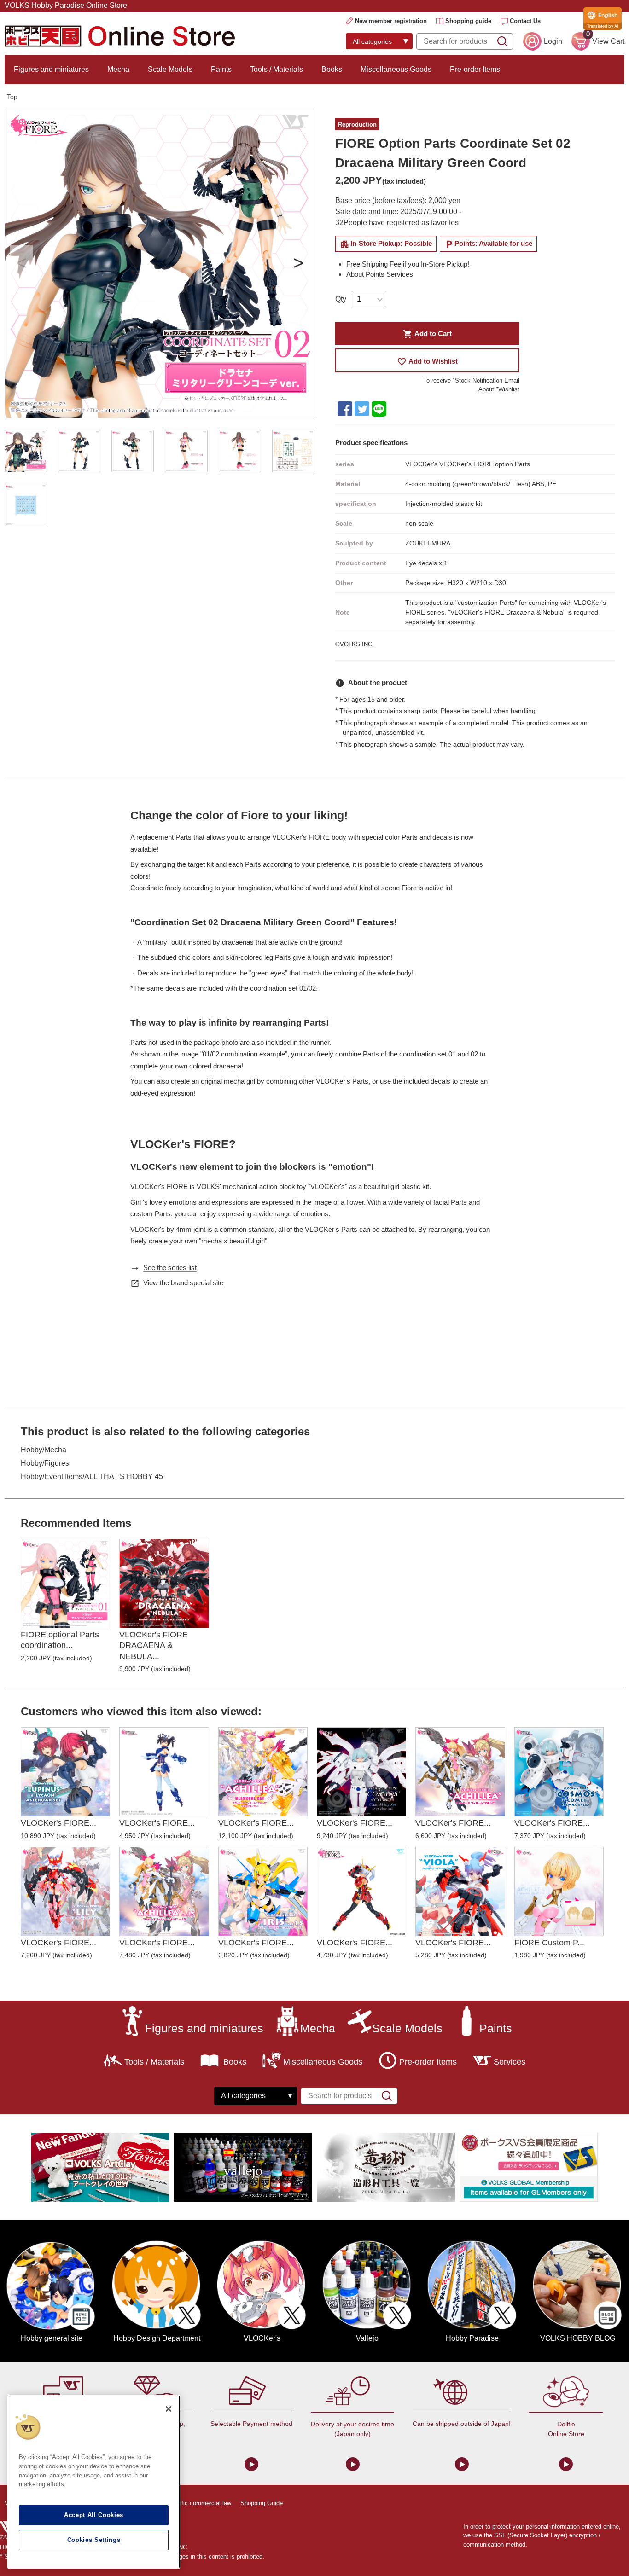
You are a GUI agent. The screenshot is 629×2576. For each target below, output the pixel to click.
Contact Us (525, 21)
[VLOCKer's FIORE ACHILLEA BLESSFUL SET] (263, 1772)
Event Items (63, 1477)
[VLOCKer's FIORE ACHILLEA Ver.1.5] (164, 1891)
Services (510, 2062)
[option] (160, 264)
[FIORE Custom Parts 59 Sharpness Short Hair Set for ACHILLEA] (559, 1891)
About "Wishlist (499, 389)
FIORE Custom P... (549, 1943)
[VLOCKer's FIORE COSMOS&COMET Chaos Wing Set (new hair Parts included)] (361, 1772)
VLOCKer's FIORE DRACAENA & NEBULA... (154, 1645)
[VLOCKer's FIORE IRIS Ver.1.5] (263, 1891)
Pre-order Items (475, 69)
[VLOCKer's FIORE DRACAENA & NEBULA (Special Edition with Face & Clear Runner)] (164, 1584)
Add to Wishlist (427, 362)
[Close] (169, 2409)
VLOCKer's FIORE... (58, 1823)
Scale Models (170, 69)
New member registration (391, 21)
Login (553, 41)
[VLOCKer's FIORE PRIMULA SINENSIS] (361, 1891)
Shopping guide (468, 21)
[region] (94, 2482)
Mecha (118, 69)
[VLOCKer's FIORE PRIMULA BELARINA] (164, 1772)
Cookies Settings (94, 2540)
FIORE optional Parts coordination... (60, 1640)
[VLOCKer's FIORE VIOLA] (460, 1891)
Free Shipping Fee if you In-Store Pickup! (408, 264)
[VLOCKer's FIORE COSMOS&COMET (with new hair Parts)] (559, 1772)
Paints (221, 69)
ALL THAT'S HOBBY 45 (124, 1477)
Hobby (32, 1450)
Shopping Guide (262, 2503)
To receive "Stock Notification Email (471, 380)
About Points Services (380, 274)
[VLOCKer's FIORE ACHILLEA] (460, 1772)
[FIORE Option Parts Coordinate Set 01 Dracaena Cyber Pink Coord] (65, 1584)
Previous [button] (21, 264)
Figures (57, 1463)
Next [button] (298, 264)
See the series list (170, 1268)
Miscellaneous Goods (396, 69)
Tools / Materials (277, 69)
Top (12, 97)
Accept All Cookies (94, 2515)
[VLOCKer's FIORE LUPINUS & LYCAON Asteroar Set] (65, 1772)
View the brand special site (183, 1283)
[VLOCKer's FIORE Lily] (65, 1891)
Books (332, 69)
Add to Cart (427, 334)
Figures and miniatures (51, 69)
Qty (341, 299)
